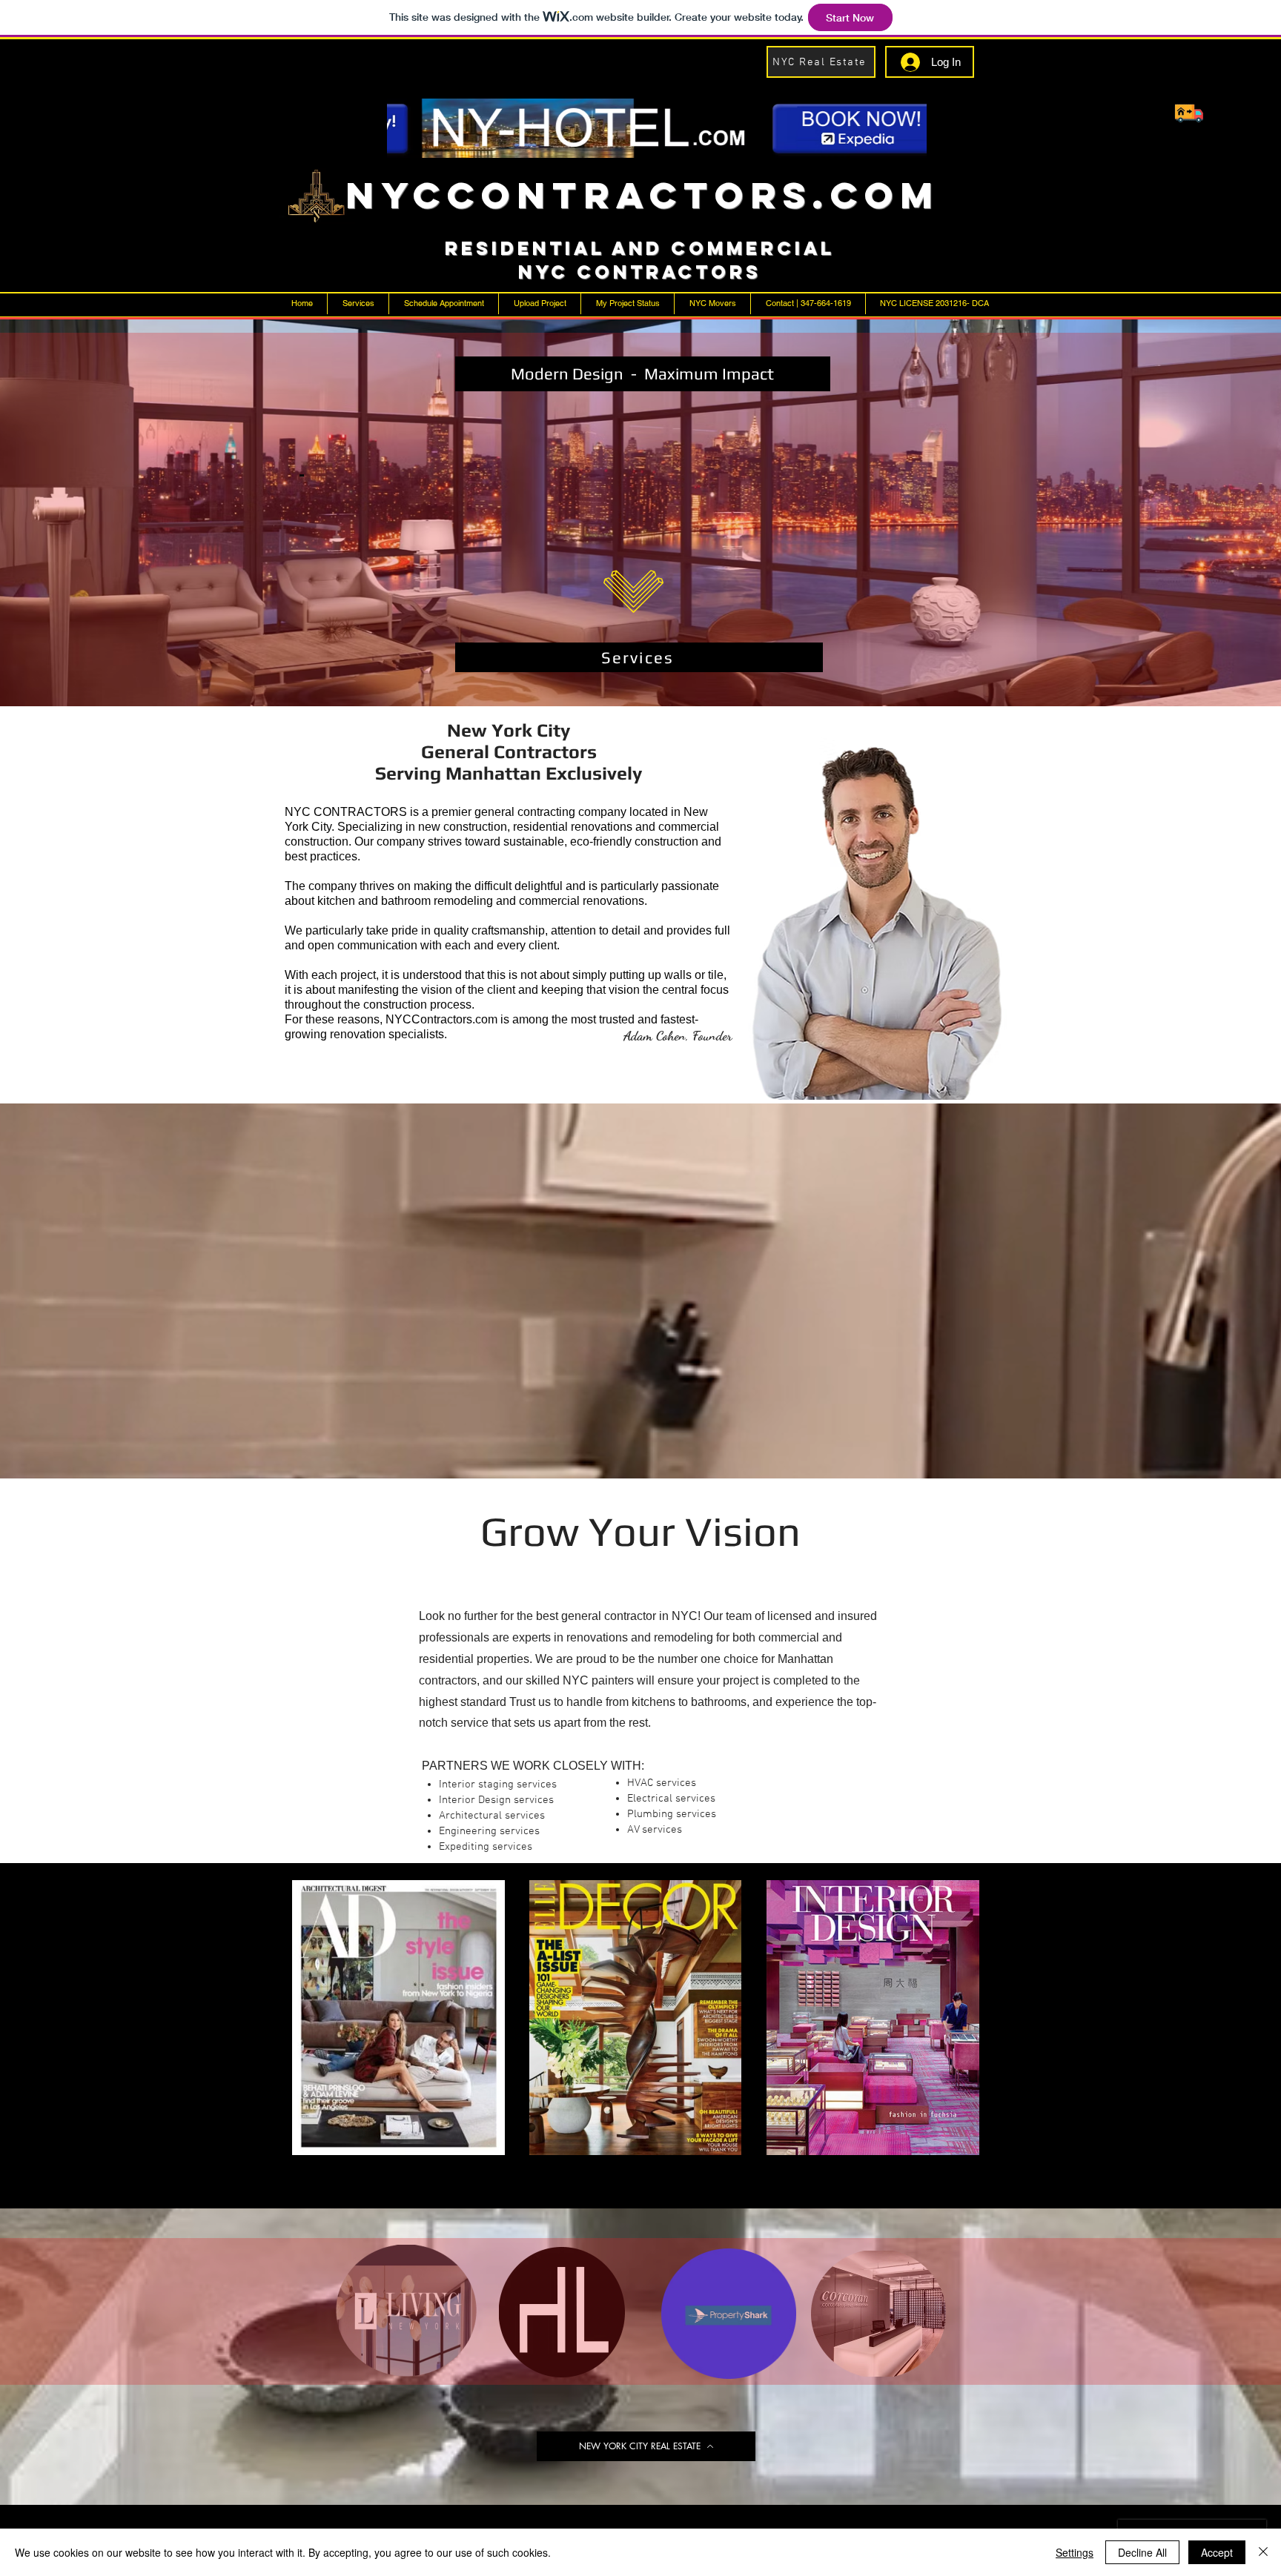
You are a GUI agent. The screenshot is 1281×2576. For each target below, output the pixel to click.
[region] (619, 451)
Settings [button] (1075, 2552)
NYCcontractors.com (643, 195)
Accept (1217, 2552)
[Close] (1263, 2552)
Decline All (1142, 2552)
